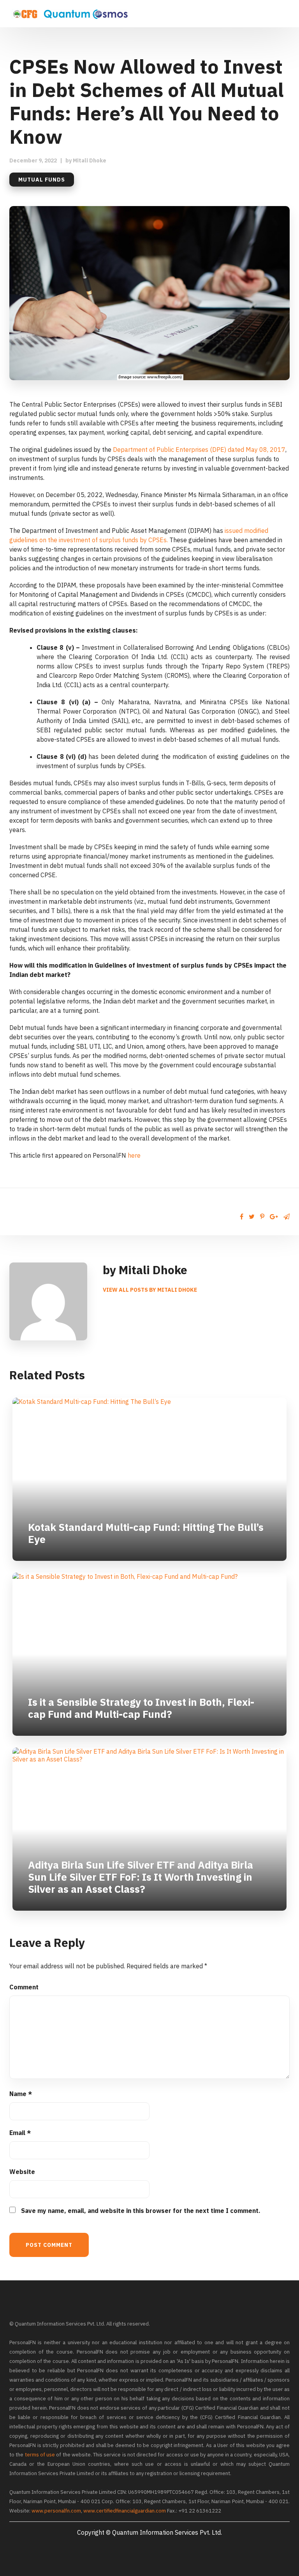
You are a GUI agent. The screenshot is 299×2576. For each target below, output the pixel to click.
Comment (24, 1987)
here (134, 1155)
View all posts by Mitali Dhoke (150, 1290)
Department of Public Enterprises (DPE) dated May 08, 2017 (199, 450)
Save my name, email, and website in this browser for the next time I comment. (141, 2211)
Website (22, 2172)
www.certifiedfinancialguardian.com (125, 2511)
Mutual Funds (42, 180)
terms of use (40, 2455)
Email (20, 2133)
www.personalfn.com (56, 2511)
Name (21, 2094)
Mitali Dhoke (90, 160)
